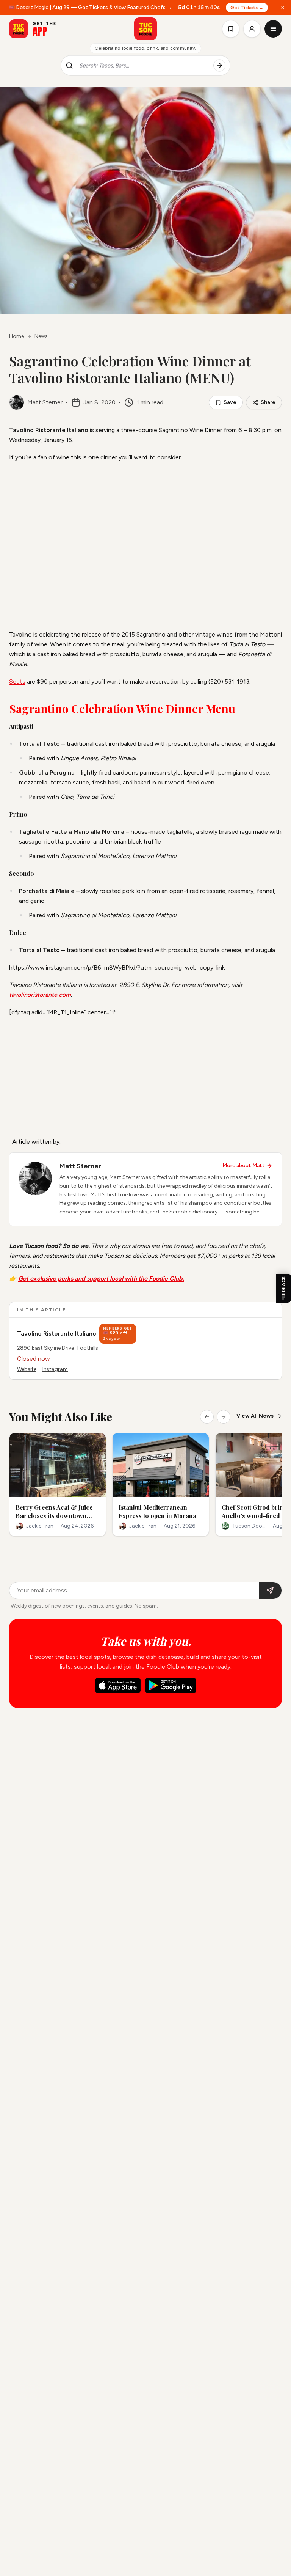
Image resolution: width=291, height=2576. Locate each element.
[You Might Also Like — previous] (207, 1417)
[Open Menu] (273, 29)
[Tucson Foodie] (145, 29)
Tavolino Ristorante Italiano (57, 1334)
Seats (17, 681)
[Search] (219, 66)
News (41, 336)
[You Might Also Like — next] (224, 1417)
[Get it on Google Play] (171, 1685)
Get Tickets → (246, 8)
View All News (255, 1416)
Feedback (283, 1288)
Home (16, 336)
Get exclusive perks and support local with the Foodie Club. (101, 1279)
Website (27, 1369)
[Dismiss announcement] (283, 8)
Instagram (55, 1369)
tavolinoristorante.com (40, 995)
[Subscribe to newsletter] (270, 1591)
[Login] (252, 29)
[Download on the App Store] (118, 1685)
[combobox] (143, 66)
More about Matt (244, 1165)
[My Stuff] (231, 29)
